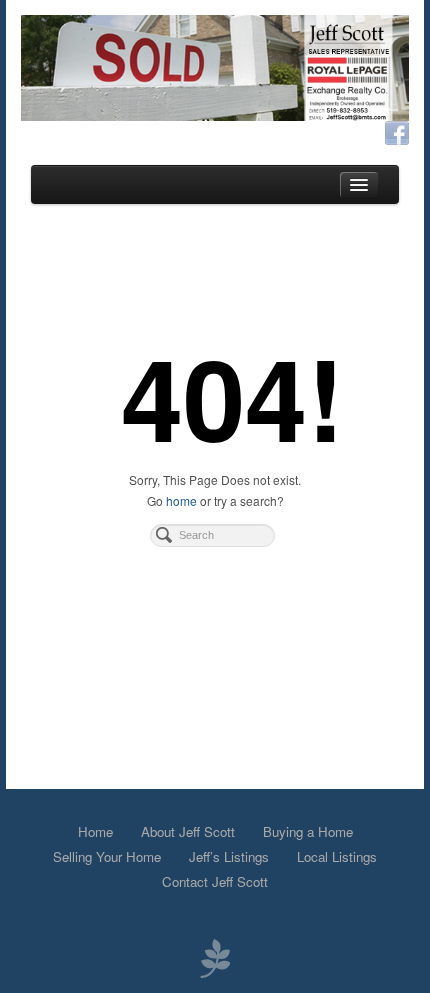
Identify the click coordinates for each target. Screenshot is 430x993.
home (181, 500)
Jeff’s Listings (229, 856)
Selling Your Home (107, 856)
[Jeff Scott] (214, 68)
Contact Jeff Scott (215, 881)
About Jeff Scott (188, 831)
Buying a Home (308, 831)
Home (95, 831)
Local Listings (337, 856)
